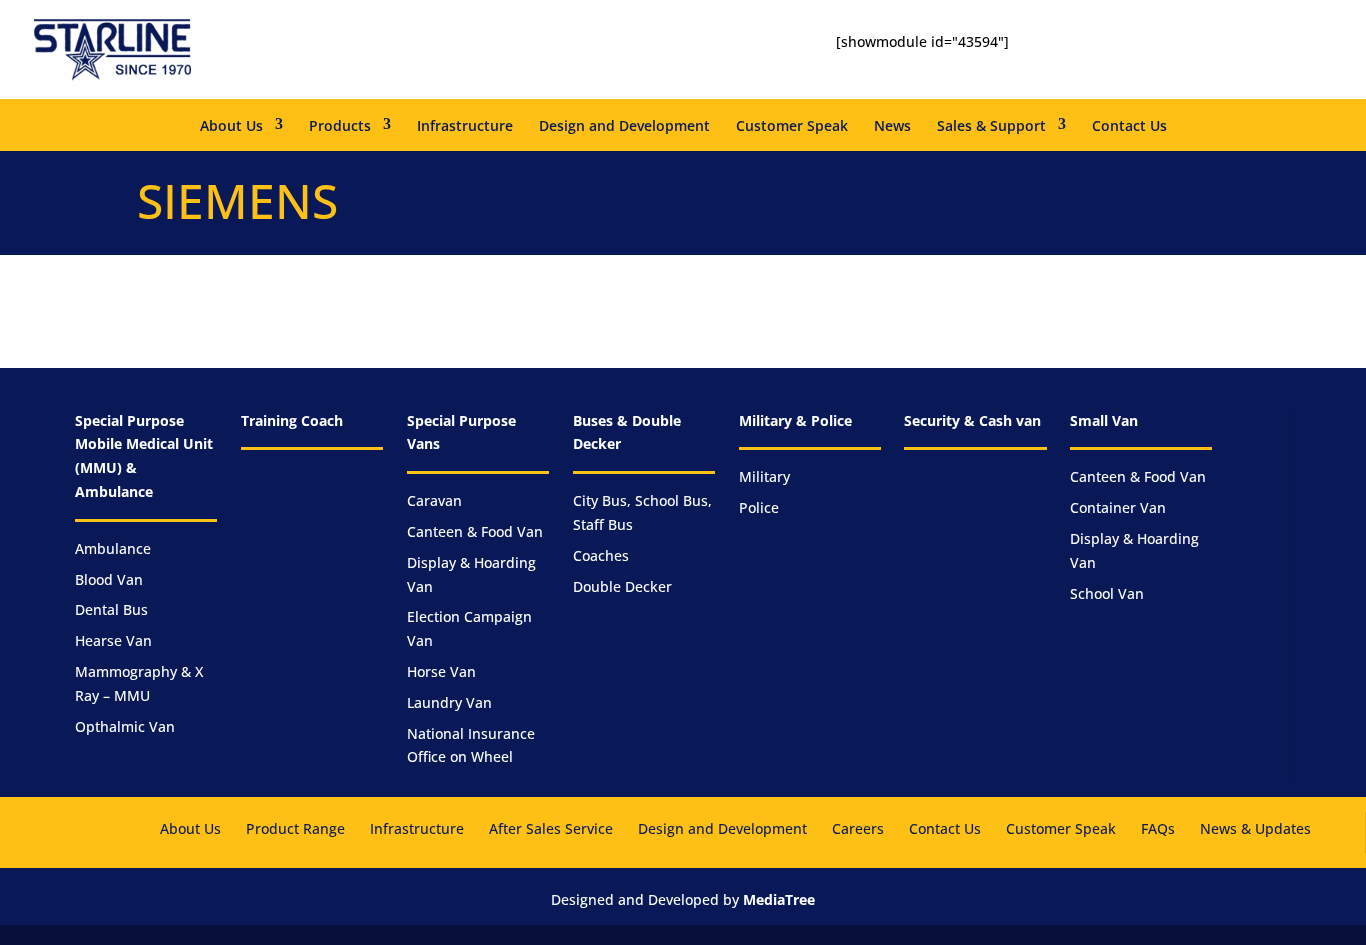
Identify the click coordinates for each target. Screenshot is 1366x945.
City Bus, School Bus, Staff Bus (642, 512)
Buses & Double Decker (627, 432)
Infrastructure (465, 125)
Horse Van (441, 671)
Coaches (601, 555)
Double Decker (622, 586)
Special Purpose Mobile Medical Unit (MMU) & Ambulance (144, 456)
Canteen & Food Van (475, 531)
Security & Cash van (972, 420)
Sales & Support (991, 125)
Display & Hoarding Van (471, 574)
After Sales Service (551, 828)
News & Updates (1255, 828)
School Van (1107, 593)
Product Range (295, 828)
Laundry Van (449, 702)
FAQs (1158, 828)
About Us (231, 125)
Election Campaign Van (469, 628)
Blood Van (109, 579)
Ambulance (113, 548)
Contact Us (1129, 125)
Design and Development (624, 125)
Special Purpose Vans (461, 432)
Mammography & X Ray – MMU (139, 683)
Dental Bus (111, 609)
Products (340, 125)
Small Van (1104, 420)
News (892, 125)
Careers (858, 828)
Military (764, 476)
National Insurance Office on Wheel (471, 745)
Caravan (434, 500)
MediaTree (779, 899)
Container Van (1118, 507)
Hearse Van (113, 640)
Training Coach (292, 420)
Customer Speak (792, 125)
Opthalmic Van (125, 726)
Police (759, 507)
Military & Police (795, 420)
